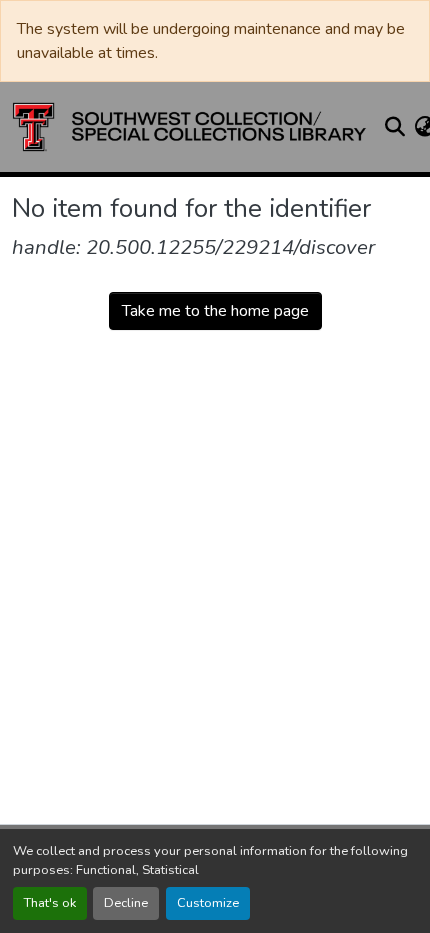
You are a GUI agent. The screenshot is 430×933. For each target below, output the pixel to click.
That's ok (50, 903)
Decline (126, 903)
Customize (208, 903)
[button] (189, 127)
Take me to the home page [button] (215, 311)
